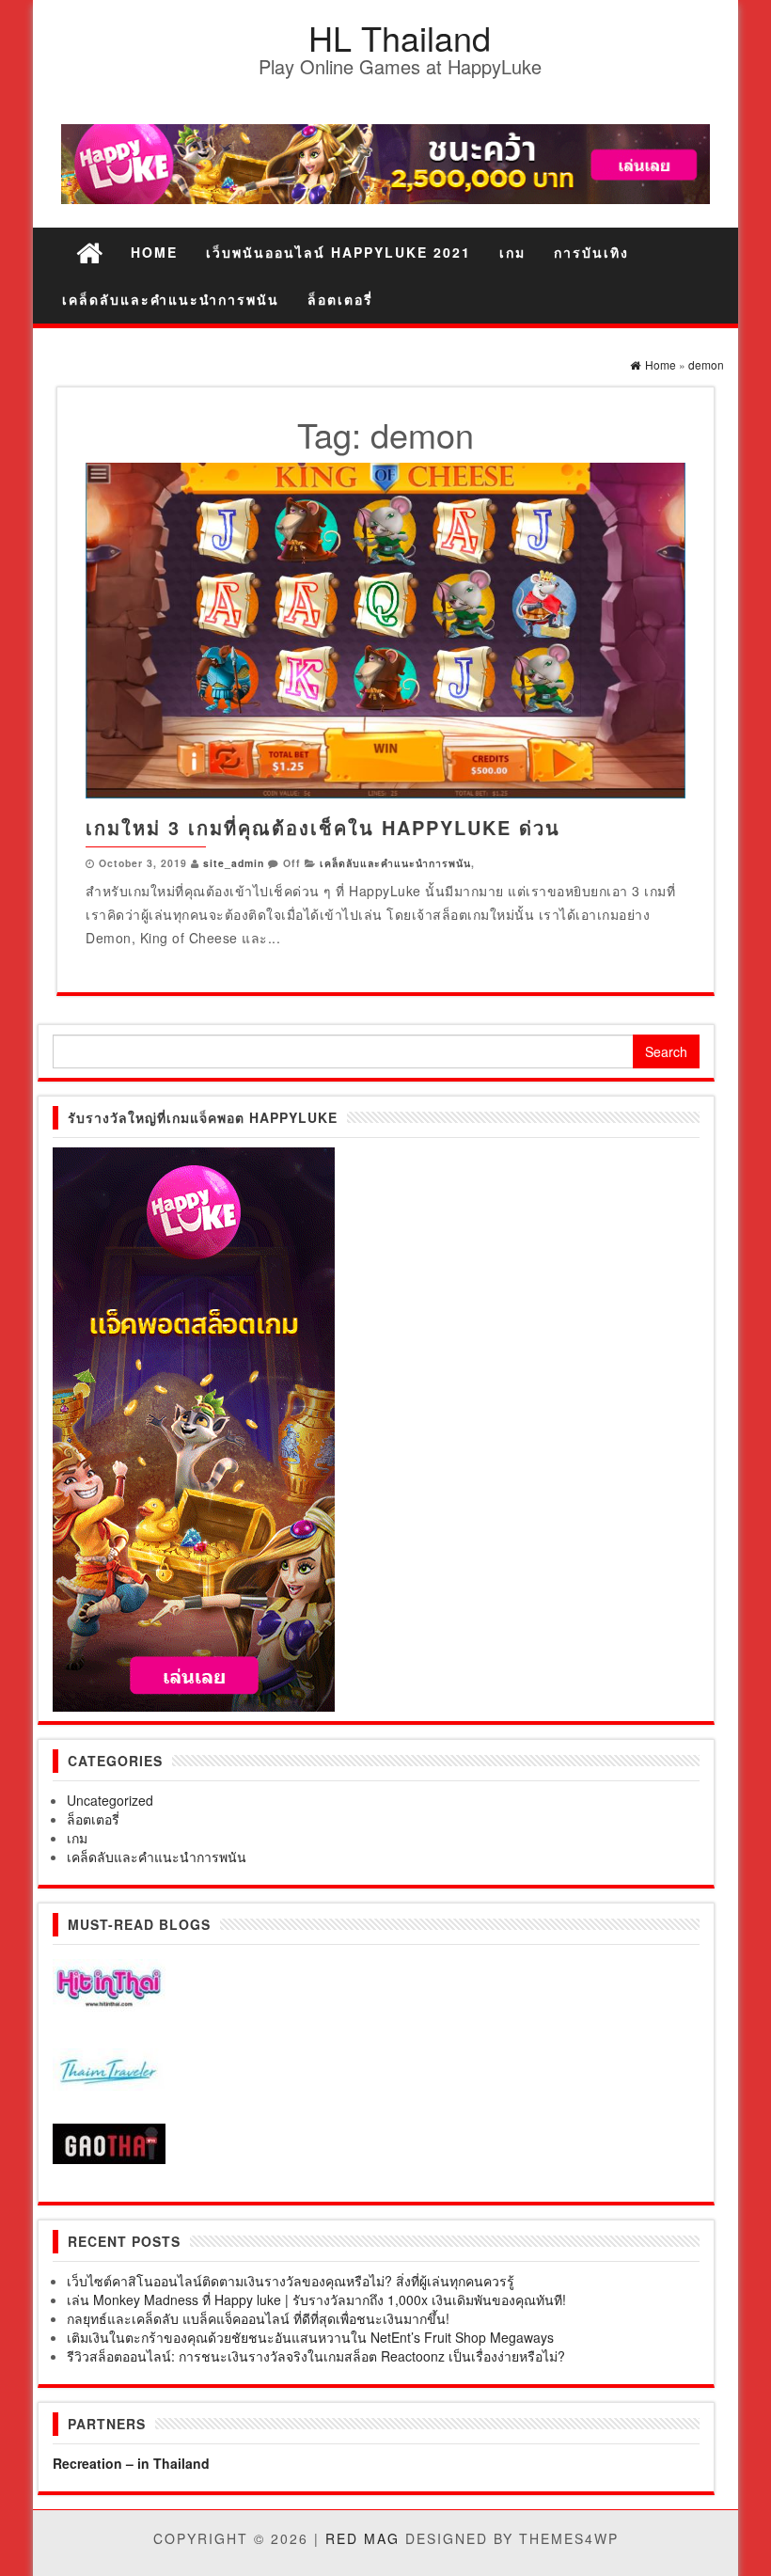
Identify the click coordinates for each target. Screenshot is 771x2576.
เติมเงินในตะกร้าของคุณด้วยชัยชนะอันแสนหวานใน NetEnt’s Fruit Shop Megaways (310, 2337)
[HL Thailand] (89, 252)
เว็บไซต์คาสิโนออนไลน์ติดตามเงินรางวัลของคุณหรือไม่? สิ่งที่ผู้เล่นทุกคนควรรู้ (291, 2281)
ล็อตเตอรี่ (340, 299)
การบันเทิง (591, 252)
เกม (512, 252)
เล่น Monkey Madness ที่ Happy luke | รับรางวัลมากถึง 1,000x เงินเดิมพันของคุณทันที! (316, 2299)
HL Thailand (400, 37)
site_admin (234, 863)
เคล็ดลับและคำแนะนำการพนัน (171, 299)
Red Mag (362, 2538)
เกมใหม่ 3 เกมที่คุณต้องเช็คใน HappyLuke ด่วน (323, 827)
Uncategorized (110, 1800)
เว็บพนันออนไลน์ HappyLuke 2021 (338, 252)
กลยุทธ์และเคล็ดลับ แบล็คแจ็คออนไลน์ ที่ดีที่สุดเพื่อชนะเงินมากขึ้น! (258, 2318)
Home (154, 252)
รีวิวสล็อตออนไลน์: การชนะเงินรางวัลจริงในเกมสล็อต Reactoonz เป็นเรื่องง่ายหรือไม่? (316, 2356)
